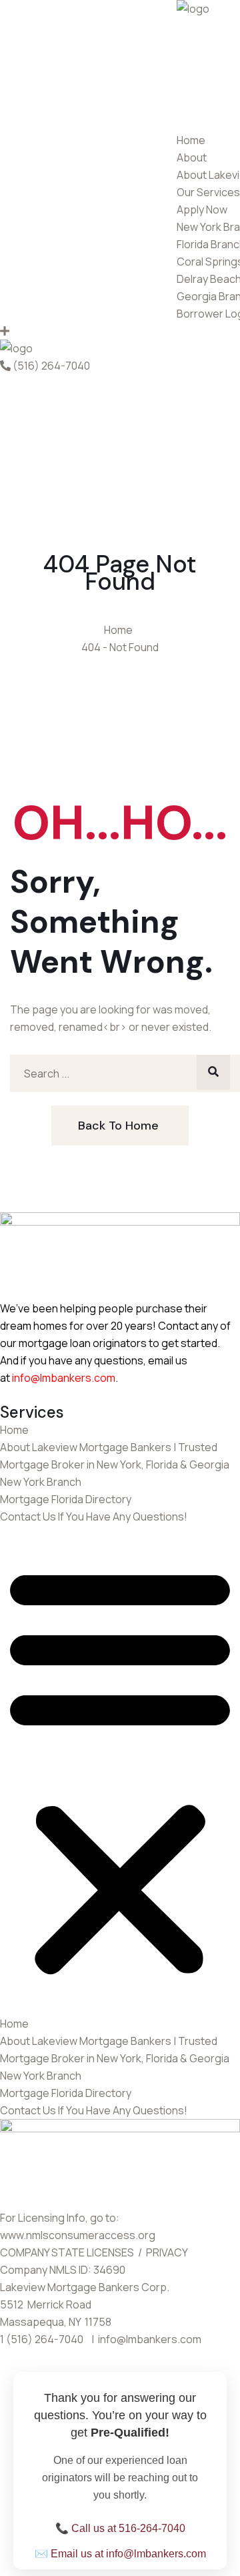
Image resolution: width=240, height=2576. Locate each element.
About (192, 157)
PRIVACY (168, 2252)
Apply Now (202, 209)
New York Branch (41, 1482)
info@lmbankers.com (64, 1378)
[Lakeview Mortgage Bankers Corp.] (193, 9)
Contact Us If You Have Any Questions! (94, 1517)
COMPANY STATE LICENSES (68, 2252)
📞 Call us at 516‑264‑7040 (120, 2528)
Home (191, 140)
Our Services (208, 192)
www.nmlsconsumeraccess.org (78, 2235)
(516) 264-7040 (51, 366)
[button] (120, 1770)
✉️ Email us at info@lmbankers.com (120, 2554)
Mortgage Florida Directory (66, 1499)
